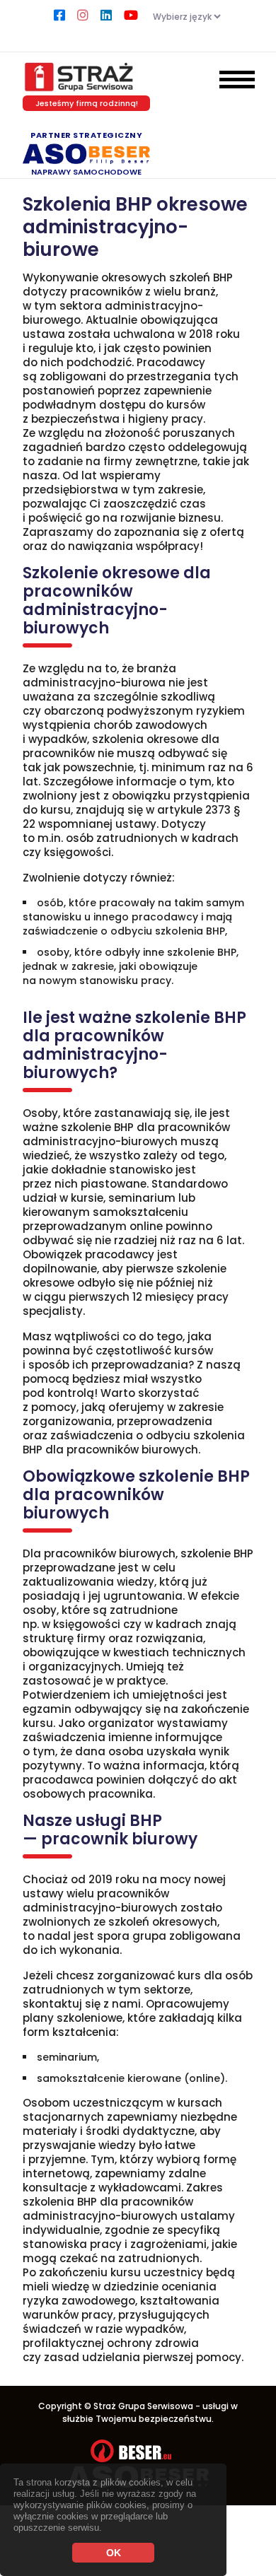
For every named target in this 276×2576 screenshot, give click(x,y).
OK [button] (114, 2553)
